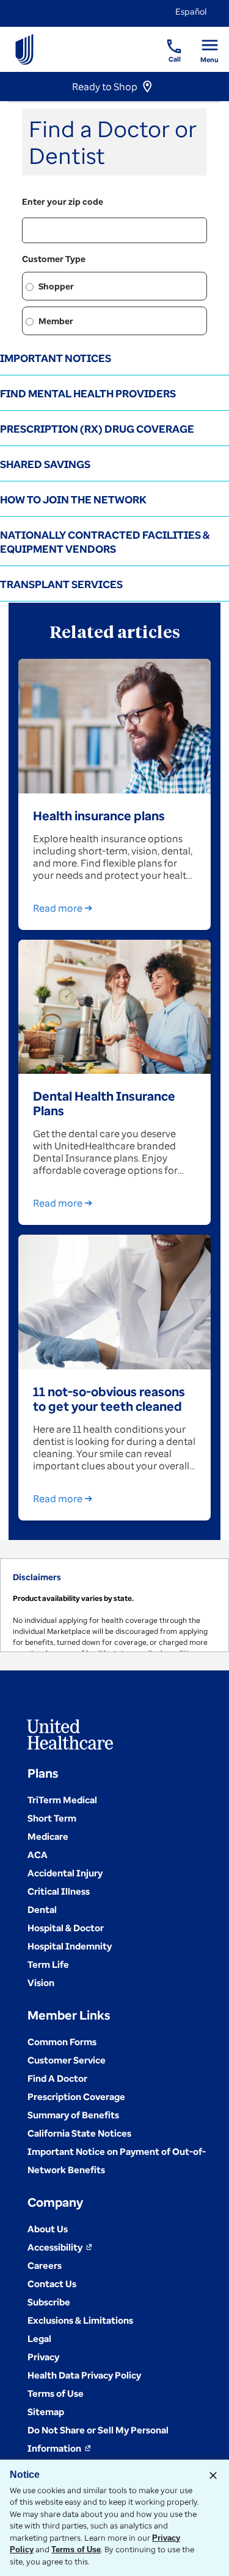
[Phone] (166, 40)
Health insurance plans (99, 815)
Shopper (56, 286)
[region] (114, 1605)
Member (56, 321)
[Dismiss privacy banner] (213, 2475)
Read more (58, 908)
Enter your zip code (63, 201)
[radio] (30, 287)
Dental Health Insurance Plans (104, 1103)
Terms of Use (76, 2549)
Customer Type (54, 259)
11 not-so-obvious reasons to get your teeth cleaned (109, 1399)
